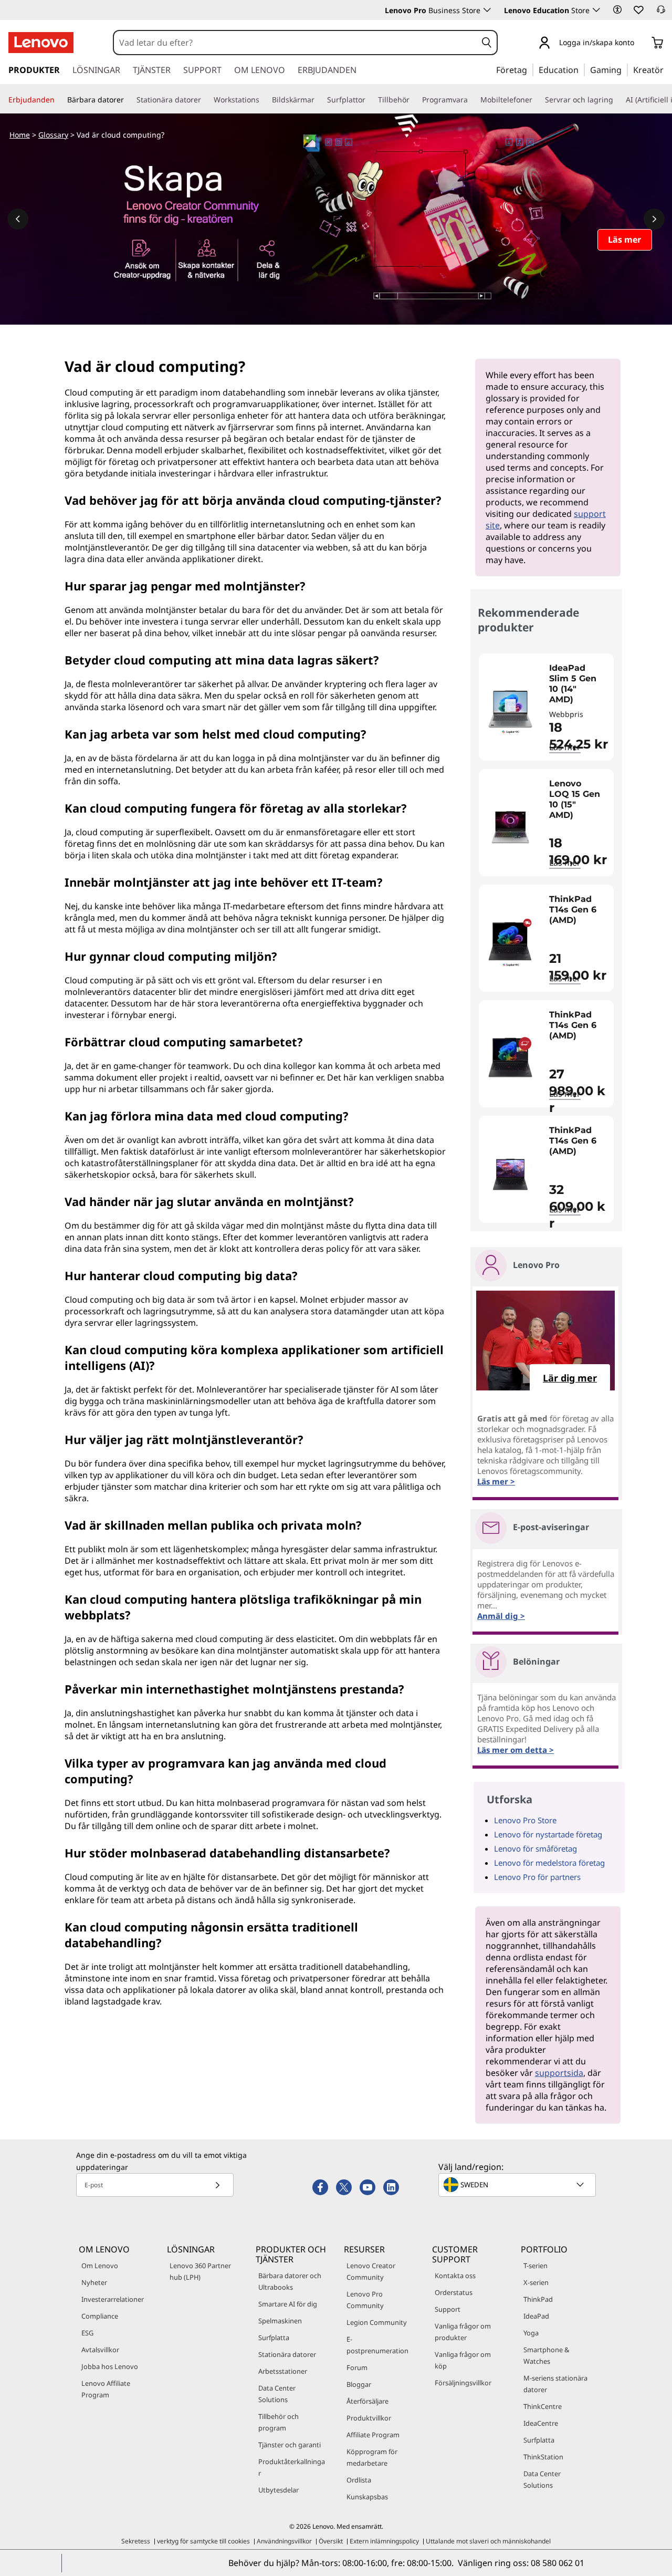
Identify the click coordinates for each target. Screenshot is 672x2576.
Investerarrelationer (113, 2299)
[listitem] (546, 707)
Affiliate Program (373, 2435)
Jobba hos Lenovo (110, 2366)
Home (20, 135)
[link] (661, 13)
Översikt (331, 2541)
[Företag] (530, 69)
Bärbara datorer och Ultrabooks (290, 2281)
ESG (87, 2333)
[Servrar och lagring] (617, 100)
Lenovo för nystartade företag (548, 1834)
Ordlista (359, 2480)
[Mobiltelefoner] (537, 100)
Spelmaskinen (280, 2321)
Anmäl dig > (501, 1616)
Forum (357, 2367)
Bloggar (359, 2384)
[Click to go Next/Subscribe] (217, 2185)
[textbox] (518, 2185)
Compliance (100, 2316)
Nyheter (94, 2282)
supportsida (559, 2073)
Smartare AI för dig (288, 2304)
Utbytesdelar (279, 2490)
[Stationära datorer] (205, 100)
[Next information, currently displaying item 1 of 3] (654, 219)
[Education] (582, 69)
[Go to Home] (41, 43)
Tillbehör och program (279, 2422)
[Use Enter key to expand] (640, 43)
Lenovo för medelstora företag (549, 1863)
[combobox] (295, 43)
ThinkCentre (543, 2406)
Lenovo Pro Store (525, 1820)
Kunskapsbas (367, 2497)
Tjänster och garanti (290, 2445)
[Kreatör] (667, 69)
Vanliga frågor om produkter (463, 2332)
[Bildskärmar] (319, 100)
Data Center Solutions (277, 2394)
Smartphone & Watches (546, 2355)
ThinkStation (543, 2457)
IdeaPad (536, 2316)
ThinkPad (538, 2299)
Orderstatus (454, 2292)
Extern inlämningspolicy (384, 2541)
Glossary (53, 135)
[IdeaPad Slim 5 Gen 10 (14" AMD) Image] (510, 711)
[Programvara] (472, 100)
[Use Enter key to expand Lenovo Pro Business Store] (487, 10)
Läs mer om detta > (516, 1750)
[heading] (579, 684)
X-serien (536, 2282)
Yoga (531, 2333)
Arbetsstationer (283, 2371)
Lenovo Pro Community (365, 2300)
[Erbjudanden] (59, 100)
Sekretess (136, 2541)
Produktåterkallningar (292, 2467)
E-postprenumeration (377, 2345)
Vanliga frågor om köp (463, 2360)
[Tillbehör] (414, 100)
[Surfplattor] (370, 100)
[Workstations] (264, 100)
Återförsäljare (367, 2401)
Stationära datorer (287, 2354)
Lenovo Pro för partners (537, 1877)
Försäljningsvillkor (463, 2383)
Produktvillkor (369, 2418)
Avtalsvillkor (100, 2350)
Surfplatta (274, 2338)
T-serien (535, 2266)
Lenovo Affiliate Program (106, 2389)
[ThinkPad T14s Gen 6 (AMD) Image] (510, 942)
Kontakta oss (455, 2276)
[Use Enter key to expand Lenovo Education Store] (596, 10)
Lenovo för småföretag (535, 1848)
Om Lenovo (100, 2266)
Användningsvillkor (284, 2541)
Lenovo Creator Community (371, 2271)
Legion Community (377, 2322)
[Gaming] (625, 69)
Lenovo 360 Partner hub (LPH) (200, 2271)
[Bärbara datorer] (128, 100)
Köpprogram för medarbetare (372, 2457)
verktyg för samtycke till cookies (203, 2541)
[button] (617, 9)
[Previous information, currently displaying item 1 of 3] (18, 219)
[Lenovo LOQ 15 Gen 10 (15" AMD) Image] (510, 827)
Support (448, 2309)
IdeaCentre (541, 2423)
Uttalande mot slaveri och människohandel (488, 2541)
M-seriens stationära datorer (555, 2384)
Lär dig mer (570, 1378)
